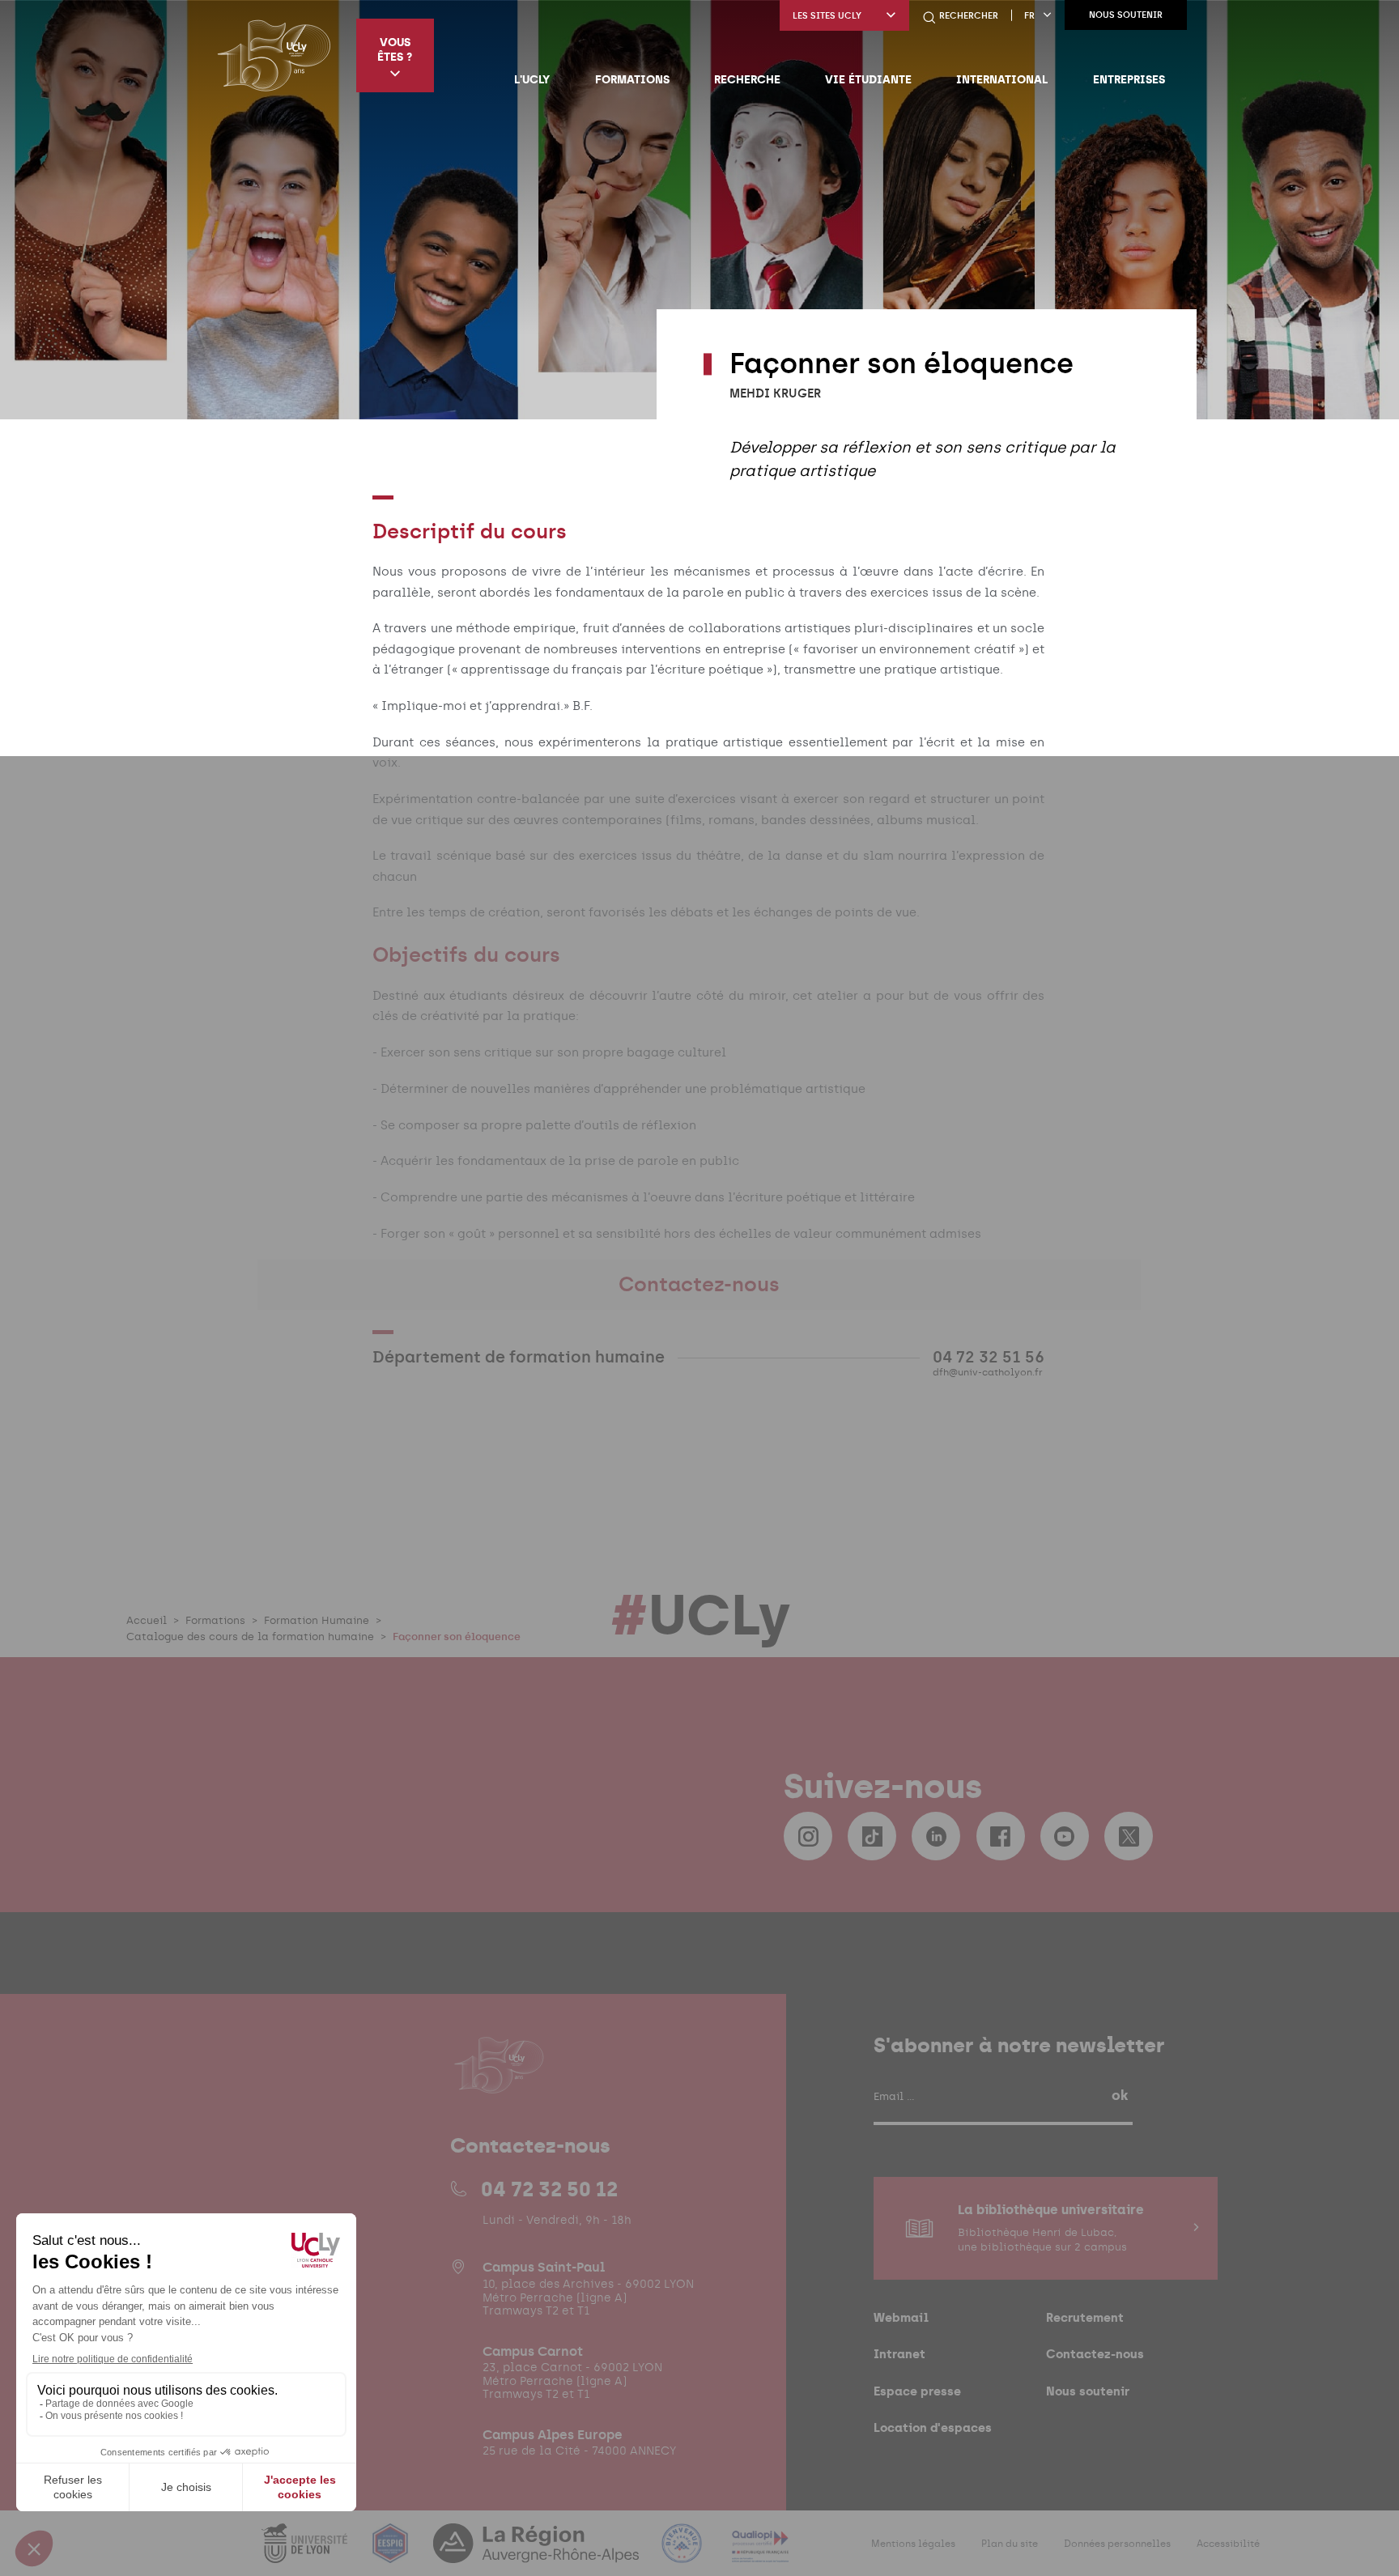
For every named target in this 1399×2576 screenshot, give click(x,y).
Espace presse (917, 2391)
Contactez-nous (1095, 2354)
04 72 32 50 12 (549, 2189)
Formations (632, 79)
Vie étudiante (868, 79)
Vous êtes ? (395, 49)
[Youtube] (1065, 1836)
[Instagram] (808, 1836)
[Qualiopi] (761, 2553)
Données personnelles (1117, 2544)
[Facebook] (1001, 1836)
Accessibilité (1228, 2544)
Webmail (901, 2317)
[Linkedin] (936, 1836)
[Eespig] (392, 2553)
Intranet (899, 2354)
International (1002, 79)
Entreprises (1129, 79)
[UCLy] (274, 55)
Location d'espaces (933, 2427)
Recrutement (1085, 2317)
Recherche (747, 79)
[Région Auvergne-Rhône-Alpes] (538, 2553)
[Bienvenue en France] (683, 2553)
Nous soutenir (1126, 15)
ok (1120, 2095)
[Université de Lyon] (306, 2553)
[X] (1129, 1836)
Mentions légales (913, 2544)
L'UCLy (532, 79)
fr (1029, 16)
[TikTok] (872, 1836)
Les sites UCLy (827, 16)
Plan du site (1010, 2544)
